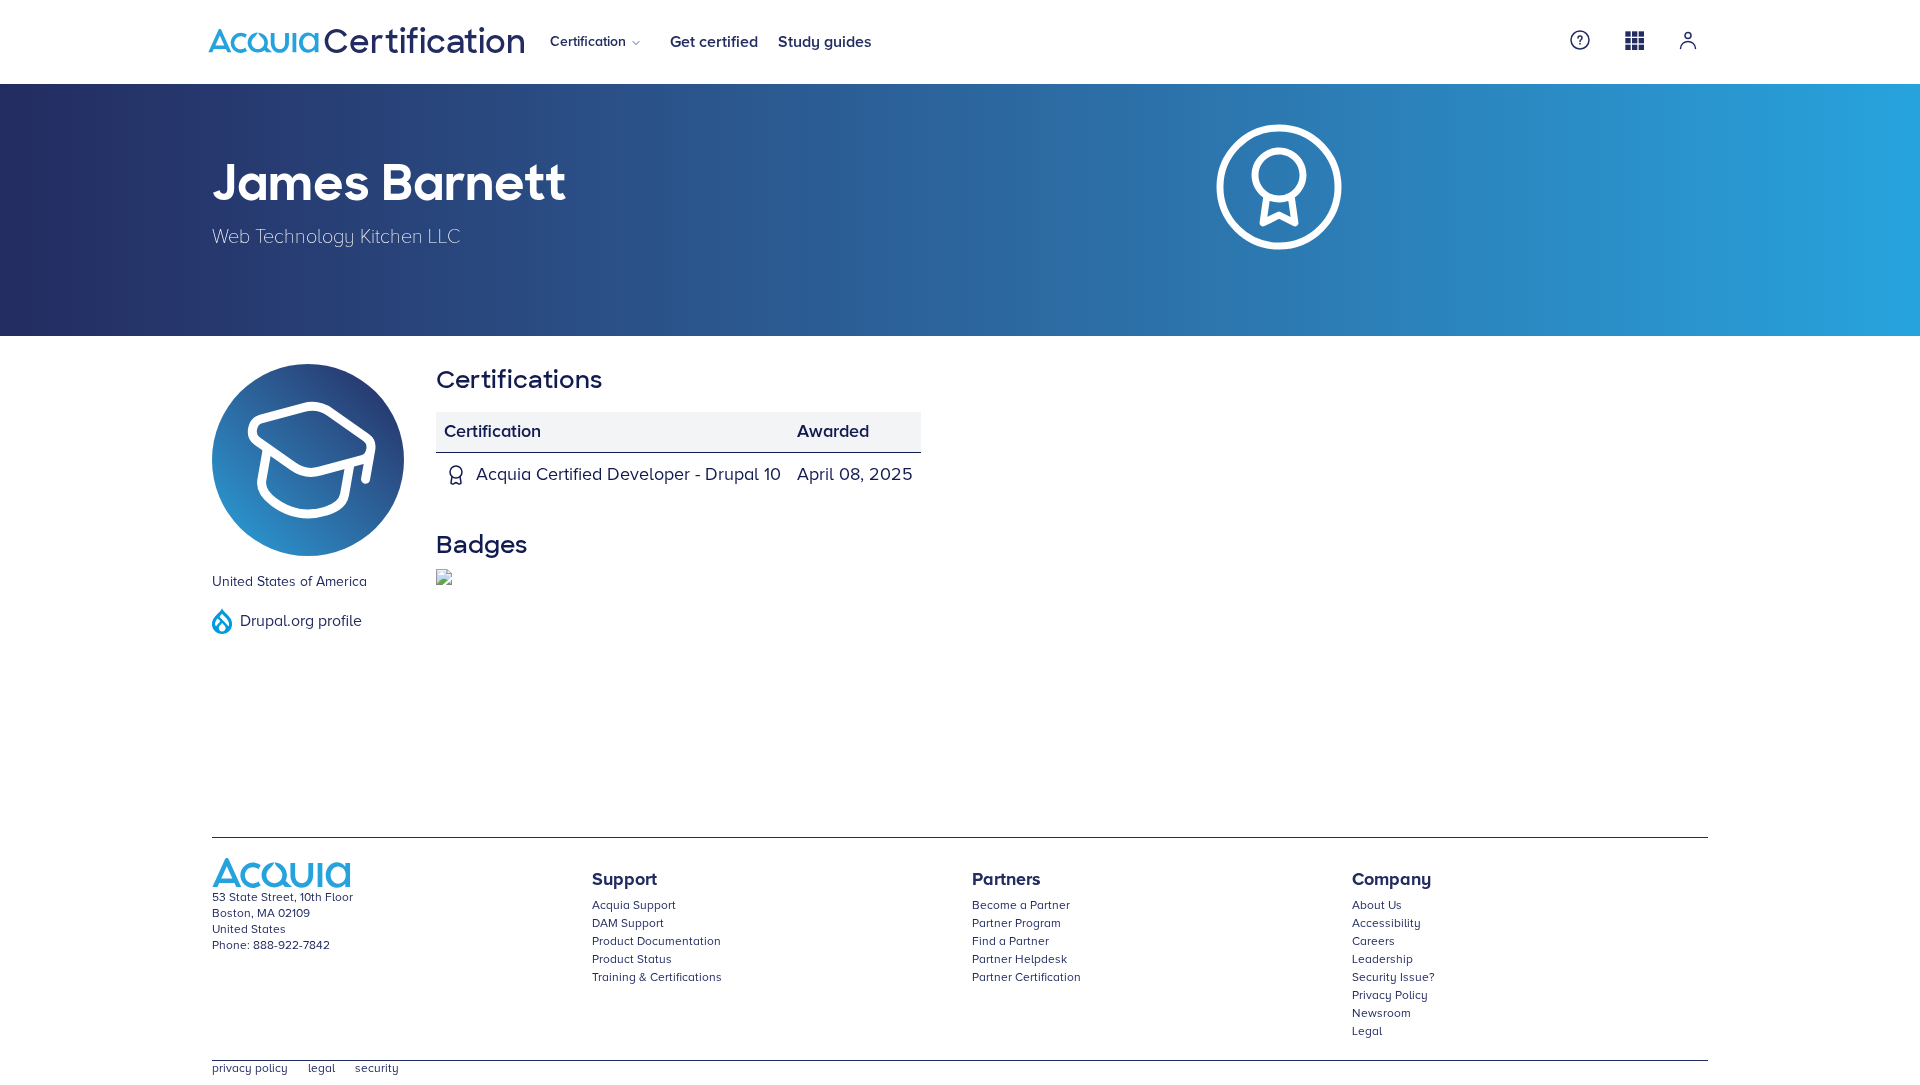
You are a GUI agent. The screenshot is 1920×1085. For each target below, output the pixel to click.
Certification (588, 42)
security (377, 1069)
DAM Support (628, 924)
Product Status (632, 960)
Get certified (714, 42)
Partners (1006, 880)
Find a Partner (1010, 942)
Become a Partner (1021, 906)
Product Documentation (656, 942)
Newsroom (1381, 1014)
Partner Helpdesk (1019, 960)
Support (624, 880)
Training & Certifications (657, 978)
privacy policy (250, 1069)
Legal (1367, 1032)
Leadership (1382, 960)
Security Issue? (1393, 978)
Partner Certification (1026, 978)
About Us (1377, 906)
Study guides (825, 42)
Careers (1373, 942)
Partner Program (1016, 924)
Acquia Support (634, 906)
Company (1391, 880)
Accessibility (1386, 924)
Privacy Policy (1390, 996)
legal (321, 1069)
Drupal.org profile (301, 621)
